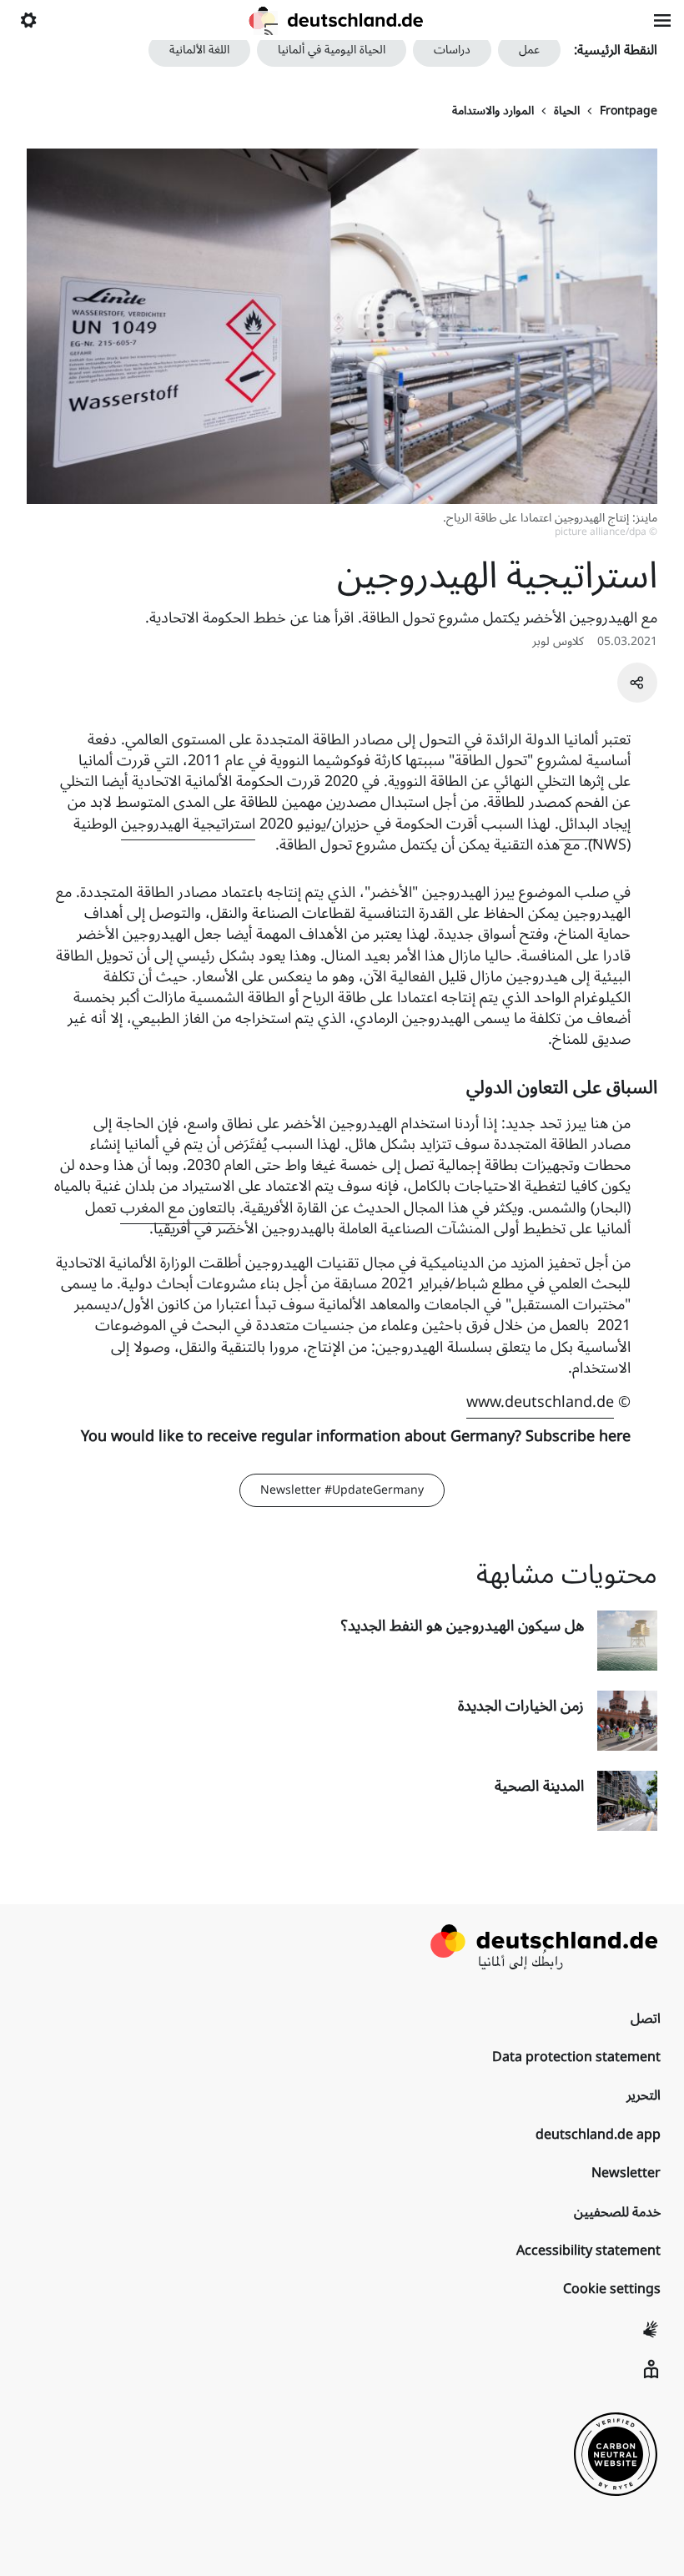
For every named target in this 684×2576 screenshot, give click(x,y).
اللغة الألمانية (199, 50)
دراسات (452, 50)
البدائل (578, 824)
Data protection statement (576, 2057)
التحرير (644, 2095)
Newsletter (626, 2173)
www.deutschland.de (540, 1402)
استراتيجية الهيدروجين (188, 824)
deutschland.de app (598, 2135)
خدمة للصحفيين (617, 2212)
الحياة (567, 111)
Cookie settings (612, 2289)
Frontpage (629, 111)
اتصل (646, 2019)
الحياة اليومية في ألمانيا (332, 50)
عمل (529, 50)
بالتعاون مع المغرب (178, 1207)
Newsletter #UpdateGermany (342, 1490)
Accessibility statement (588, 2251)
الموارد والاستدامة (493, 111)
